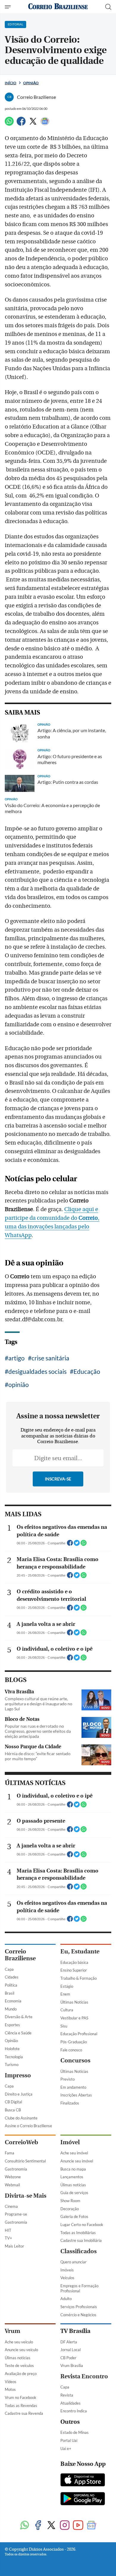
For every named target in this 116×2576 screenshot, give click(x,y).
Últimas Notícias (74, 2002)
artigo (17, 1358)
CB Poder (68, 2358)
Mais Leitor (14, 2246)
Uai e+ (66, 2448)
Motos (10, 2389)
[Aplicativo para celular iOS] (83, 2480)
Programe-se (16, 2214)
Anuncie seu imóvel (77, 2161)
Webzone (13, 2177)
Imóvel (70, 2142)
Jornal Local (70, 2350)
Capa (9, 1969)
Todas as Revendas (21, 2406)
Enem (65, 1994)
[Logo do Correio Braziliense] (58, 7)
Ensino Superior (74, 1970)
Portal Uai (69, 2440)
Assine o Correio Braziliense (28, 2126)
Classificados (79, 2251)
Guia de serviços (74, 2193)
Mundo (11, 2009)
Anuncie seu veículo (21, 2350)
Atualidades (70, 2403)
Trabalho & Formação (79, 1978)
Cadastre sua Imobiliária (81, 2240)
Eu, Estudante (80, 1951)
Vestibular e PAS (74, 2018)
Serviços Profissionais (79, 2307)
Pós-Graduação (74, 2042)
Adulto (66, 2299)
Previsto (68, 2079)
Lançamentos (72, 2177)
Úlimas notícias (73, 2185)
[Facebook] (21, 124)
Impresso (18, 2075)
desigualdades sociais (37, 1371)
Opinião (31, 83)
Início (11, 83)
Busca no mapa (73, 2169)
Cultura (67, 2010)
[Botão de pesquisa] (108, 7)
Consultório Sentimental (25, 2161)
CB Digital (13, 2102)
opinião (19, 1384)
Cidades (12, 1977)
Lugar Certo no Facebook (82, 2225)
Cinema (11, 2206)
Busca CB (13, 2110)
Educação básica (74, 1962)
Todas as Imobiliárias (78, 2233)
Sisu (64, 2026)
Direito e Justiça (19, 2094)
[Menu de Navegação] (8, 7)
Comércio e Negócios (78, 2315)
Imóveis (67, 2270)
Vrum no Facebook (21, 2397)
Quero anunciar (73, 2262)
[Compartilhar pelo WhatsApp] (84, 1545)
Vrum (12, 2331)
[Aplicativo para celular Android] (83, 2499)
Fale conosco (71, 2050)
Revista (67, 2395)
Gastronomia (16, 2169)
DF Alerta (69, 2342)
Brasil (10, 1993)
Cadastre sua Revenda (24, 2413)
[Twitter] (33, 124)
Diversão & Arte (19, 2017)
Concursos (75, 2060)
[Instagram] (65, 2526)
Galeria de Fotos (74, 2216)
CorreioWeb (21, 2142)
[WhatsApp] (9, 124)
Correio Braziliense (20, 1955)
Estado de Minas (75, 2432)
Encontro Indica (74, 2411)
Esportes (12, 2025)
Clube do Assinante (21, 2118)
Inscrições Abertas (76, 2095)
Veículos (67, 2278)
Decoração (70, 2209)
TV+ (8, 2238)
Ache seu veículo (19, 2342)
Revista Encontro (84, 2376)
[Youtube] (78, 2526)
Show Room (70, 2201)
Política (11, 1985)
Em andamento (73, 2087)
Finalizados (70, 2103)
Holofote (12, 2049)
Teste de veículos (19, 2365)
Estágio (67, 1986)
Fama (10, 2153)
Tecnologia (14, 2057)
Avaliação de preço (21, 2374)
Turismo (12, 2065)
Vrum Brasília (72, 2365)
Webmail (12, 2185)
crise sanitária (50, 1358)
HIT (8, 2230)
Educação (87, 1371)
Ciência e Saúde (18, 2033)
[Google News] (45, 124)
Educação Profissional (79, 2034)
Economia (13, 2001)
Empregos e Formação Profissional (79, 2288)
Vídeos (11, 2382)
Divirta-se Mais (26, 2196)
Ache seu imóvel (74, 2153)
